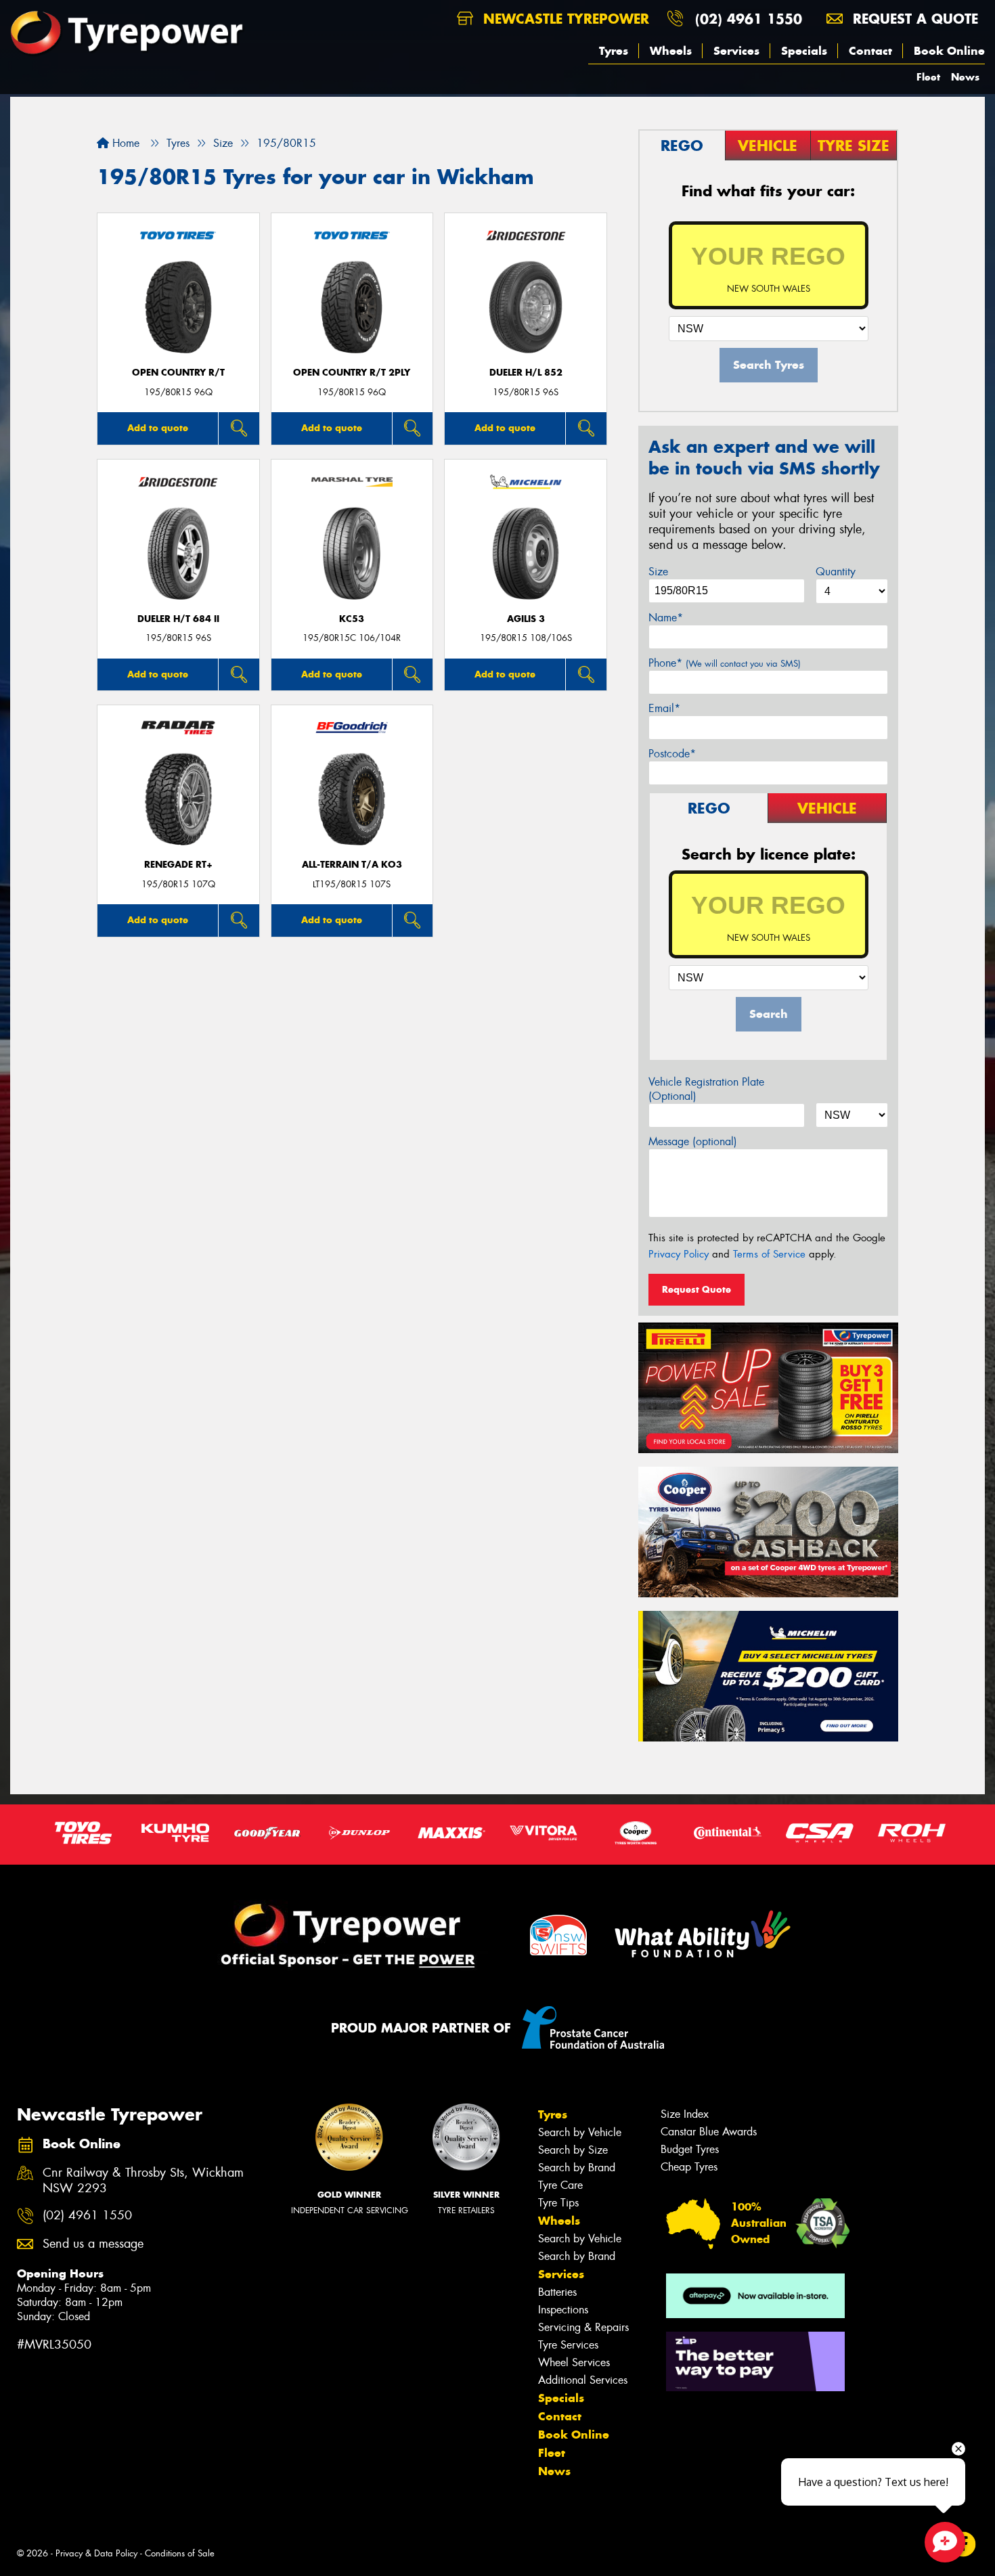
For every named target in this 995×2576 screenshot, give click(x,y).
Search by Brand (577, 2168)
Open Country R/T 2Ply (352, 373)
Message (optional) (693, 1141)
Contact (870, 51)
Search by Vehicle (580, 2132)
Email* (664, 708)
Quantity (836, 572)
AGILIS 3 (526, 619)
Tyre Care (560, 2185)
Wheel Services (574, 2362)
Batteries (557, 2292)
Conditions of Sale (180, 2553)
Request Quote (696, 1289)
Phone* (725, 663)
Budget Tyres (690, 2149)
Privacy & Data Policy (96, 2553)
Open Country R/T (178, 373)
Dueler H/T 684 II (178, 619)
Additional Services (583, 2380)
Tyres (614, 51)
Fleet (928, 77)
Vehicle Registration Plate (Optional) (706, 1089)
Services (736, 51)
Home (124, 143)
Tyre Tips (558, 2203)
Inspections (563, 2310)
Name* (666, 618)
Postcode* (672, 754)
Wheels (671, 51)
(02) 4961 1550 (749, 19)
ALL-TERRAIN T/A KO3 (352, 865)
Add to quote (158, 428)
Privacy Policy (679, 1254)
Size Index (685, 2114)
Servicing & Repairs (583, 2327)
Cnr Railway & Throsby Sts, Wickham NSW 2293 (143, 2181)
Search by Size (573, 2150)
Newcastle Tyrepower (564, 19)
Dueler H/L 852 (526, 373)
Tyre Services (568, 2345)
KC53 (352, 619)
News (965, 77)
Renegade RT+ (178, 865)
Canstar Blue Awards (709, 2132)
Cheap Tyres (689, 2167)
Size (658, 572)
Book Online (949, 51)
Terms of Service (769, 1254)
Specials (804, 51)
